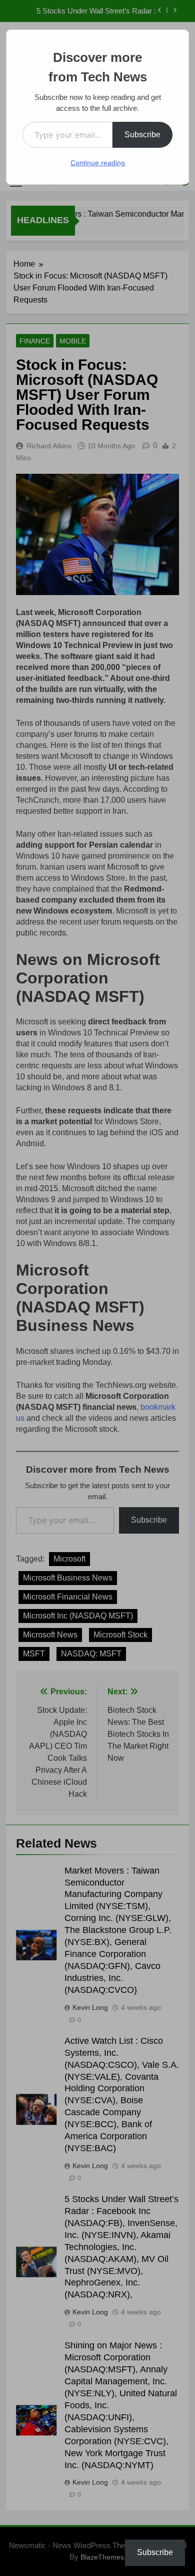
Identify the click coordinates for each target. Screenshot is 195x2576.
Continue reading (98, 163)
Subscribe (142, 135)
